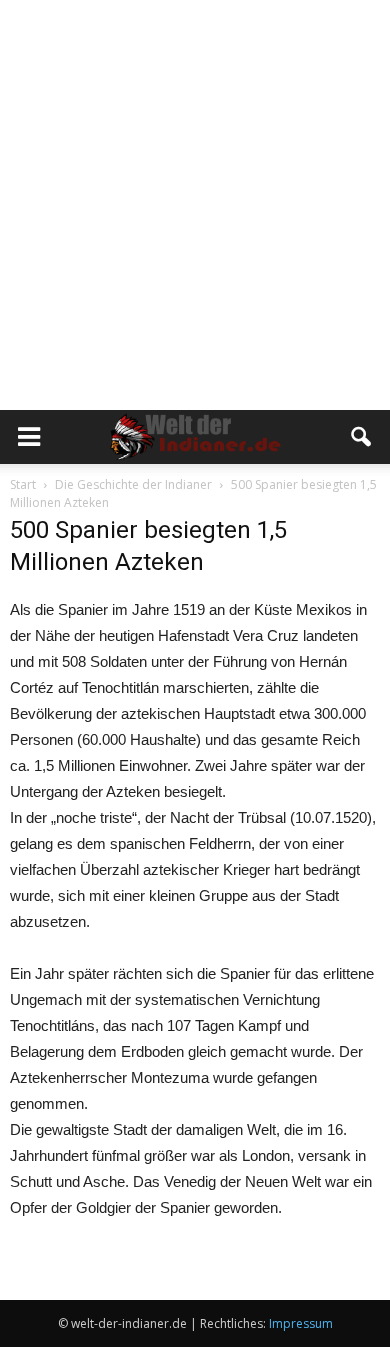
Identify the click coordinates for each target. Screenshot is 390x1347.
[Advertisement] (195, 205)
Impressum (301, 1323)
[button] (362, 437)
